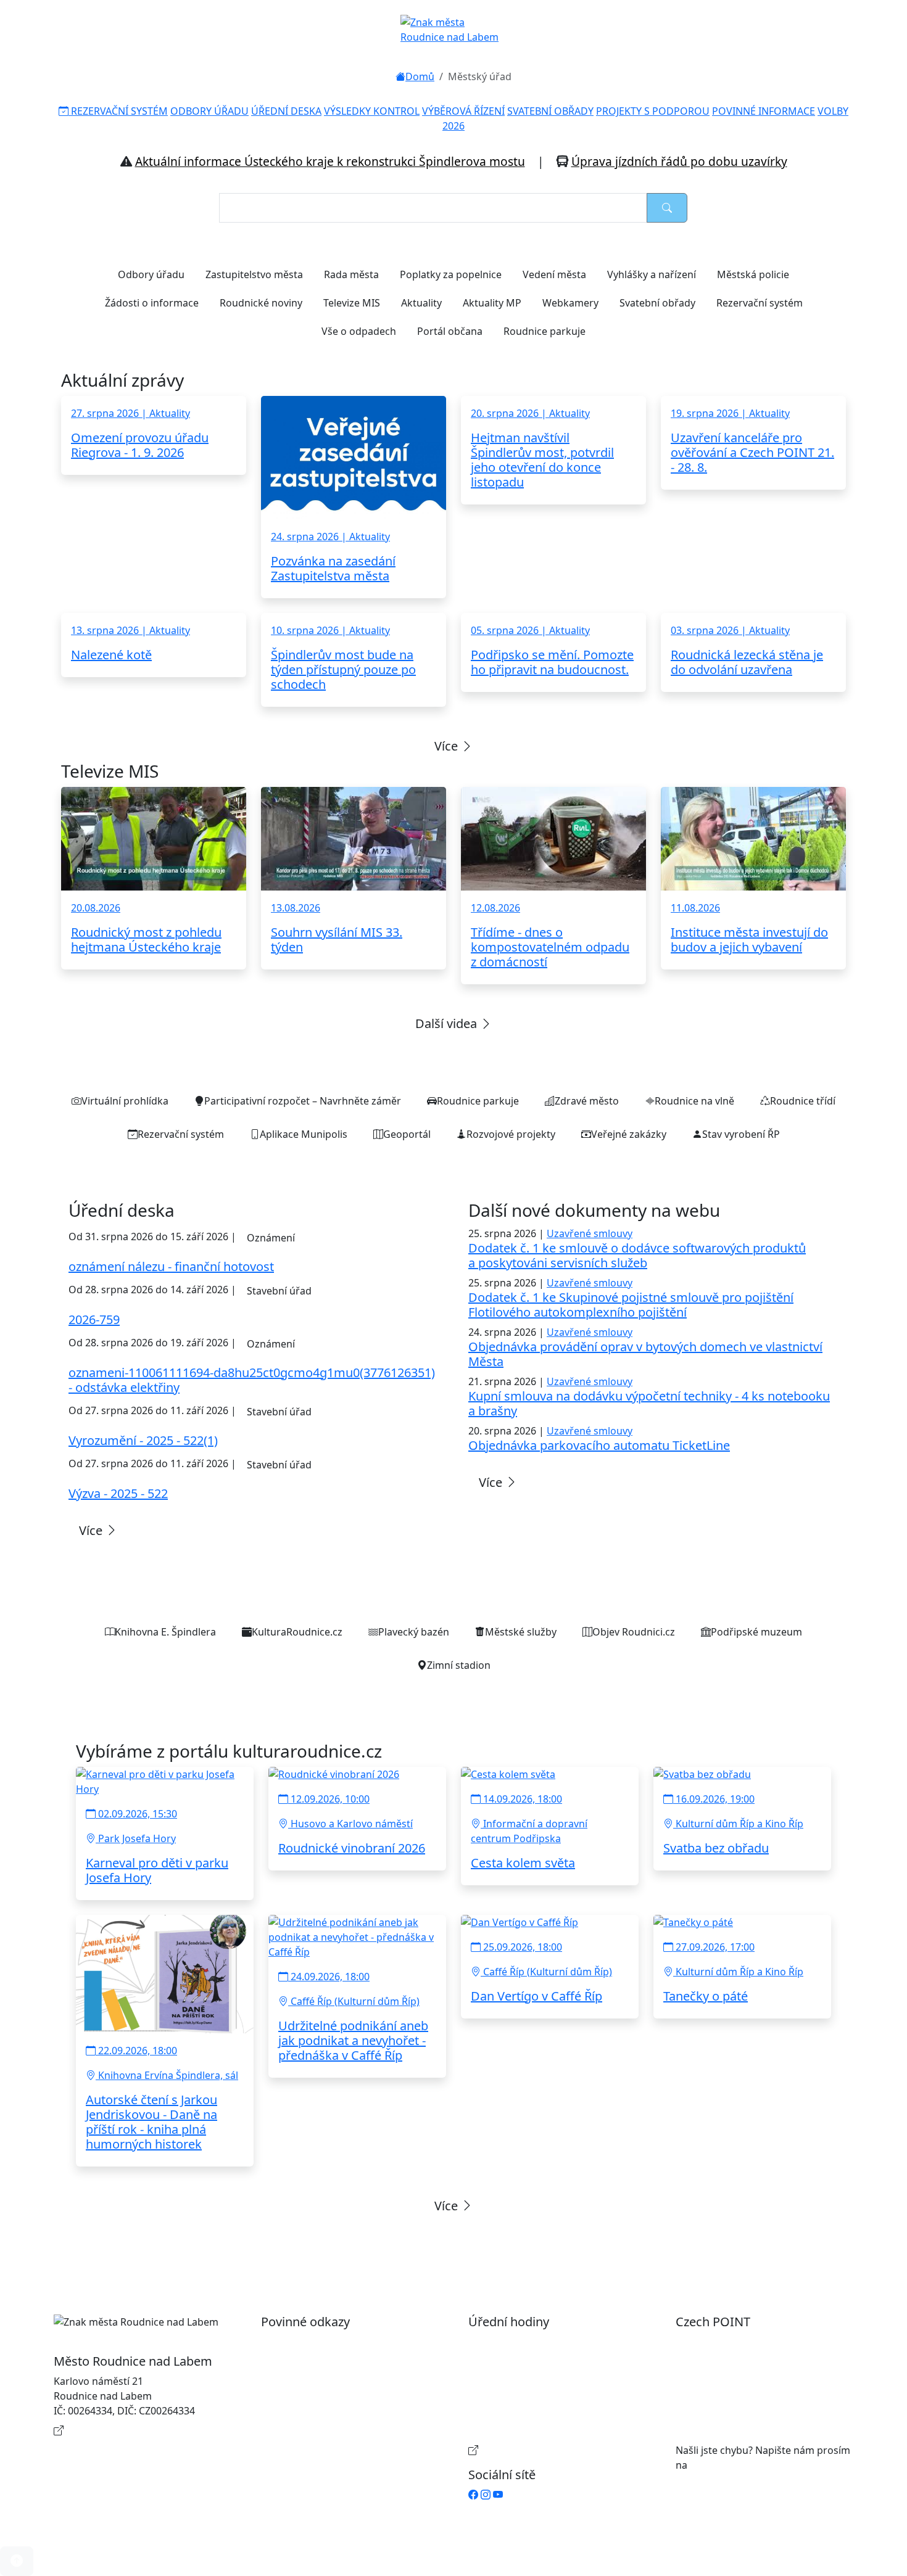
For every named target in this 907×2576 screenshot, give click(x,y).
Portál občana (450, 331)
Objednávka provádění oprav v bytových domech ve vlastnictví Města (645, 1354)
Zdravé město (587, 1101)
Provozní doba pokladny (537, 2450)
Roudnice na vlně (694, 1101)
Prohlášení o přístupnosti (333, 2342)
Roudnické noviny (261, 303)
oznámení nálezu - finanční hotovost (171, 1266)
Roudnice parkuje (545, 331)
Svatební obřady (657, 303)
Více (448, 746)
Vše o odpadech (359, 331)
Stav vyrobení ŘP (741, 1134)
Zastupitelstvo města (254, 274)
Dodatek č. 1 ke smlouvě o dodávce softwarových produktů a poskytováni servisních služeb (637, 1255)
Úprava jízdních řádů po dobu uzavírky (679, 161)
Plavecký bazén (414, 1632)
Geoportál (407, 1134)
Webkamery (570, 303)
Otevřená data (307, 2361)
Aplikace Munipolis (304, 1134)
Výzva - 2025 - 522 (118, 1493)
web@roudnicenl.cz (735, 2465)
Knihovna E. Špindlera (165, 1632)
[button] (17, 2561)
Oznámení (271, 1238)
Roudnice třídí (803, 1101)
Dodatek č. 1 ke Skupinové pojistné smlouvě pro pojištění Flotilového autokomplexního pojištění (631, 1305)
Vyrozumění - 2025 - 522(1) (143, 1440)
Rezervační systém (760, 303)
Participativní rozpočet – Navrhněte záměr (303, 1101)
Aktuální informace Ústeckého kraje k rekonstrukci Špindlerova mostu (330, 161)
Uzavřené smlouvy (590, 1233)
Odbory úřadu (151, 274)
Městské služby (521, 1632)
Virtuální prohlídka (125, 1101)
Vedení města (554, 274)
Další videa (448, 1023)
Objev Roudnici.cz (634, 1632)
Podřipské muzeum (756, 1632)
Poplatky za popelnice (451, 274)
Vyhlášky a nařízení (652, 274)
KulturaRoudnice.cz (297, 1632)
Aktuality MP (492, 303)
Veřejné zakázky (629, 1134)
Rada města (351, 274)
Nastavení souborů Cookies (338, 2435)
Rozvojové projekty (511, 1134)
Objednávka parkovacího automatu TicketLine (599, 1445)
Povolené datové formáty (332, 2381)
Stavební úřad (279, 1291)
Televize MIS (352, 303)
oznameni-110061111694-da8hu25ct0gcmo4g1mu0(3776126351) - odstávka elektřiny (252, 1380)
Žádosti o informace (152, 303)
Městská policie (753, 274)
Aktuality (421, 303)
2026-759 (94, 1319)
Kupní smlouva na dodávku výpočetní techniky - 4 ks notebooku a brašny (649, 1403)
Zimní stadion (459, 1665)
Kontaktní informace (114, 2430)
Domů (420, 76)
